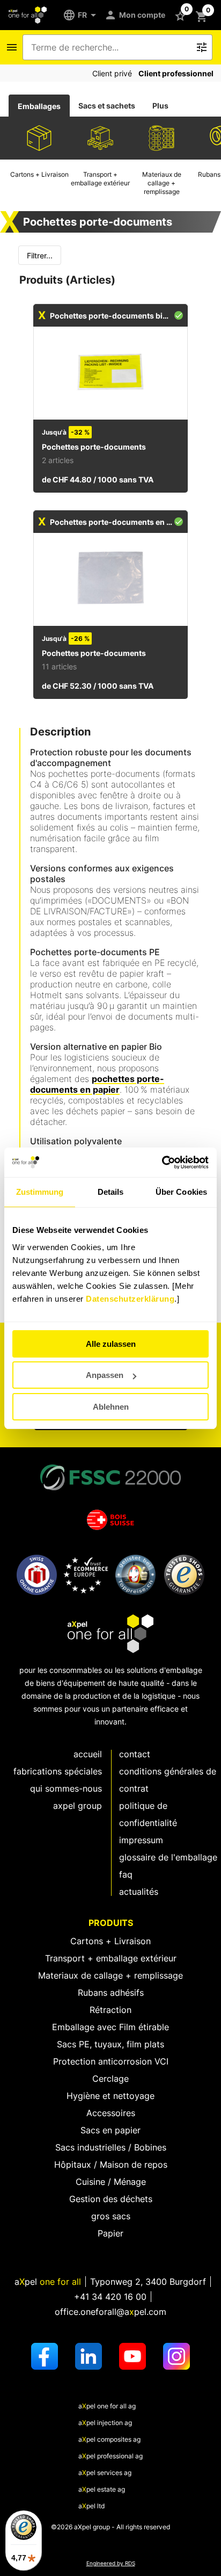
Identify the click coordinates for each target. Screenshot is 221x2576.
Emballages (39, 106)
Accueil (88, 1754)
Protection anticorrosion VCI (111, 2061)
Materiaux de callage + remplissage (110, 1975)
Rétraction (110, 2010)
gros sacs (111, 2216)
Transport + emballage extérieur (111, 1958)
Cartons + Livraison (110, 1941)
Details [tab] (111, 1192)
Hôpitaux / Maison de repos (111, 2164)
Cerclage (110, 2079)
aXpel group (78, 1806)
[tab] (39, 106)
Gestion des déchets (111, 2199)
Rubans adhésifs (111, 1993)
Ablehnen (111, 1407)
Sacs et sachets (107, 106)
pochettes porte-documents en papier (97, 1084)
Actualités (139, 1892)
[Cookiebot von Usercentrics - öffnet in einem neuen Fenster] (162, 1163)
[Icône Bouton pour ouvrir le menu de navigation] (12, 47)
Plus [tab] (160, 106)
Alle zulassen (111, 1344)
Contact (135, 1754)
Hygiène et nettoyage (110, 2096)
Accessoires (111, 2113)
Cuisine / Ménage (111, 2182)
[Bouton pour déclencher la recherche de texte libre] (202, 47)
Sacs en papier (110, 2130)
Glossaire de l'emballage (168, 1857)
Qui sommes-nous (66, 1788)
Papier (110, 2233)
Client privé (112, 73)
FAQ (126, 1874)
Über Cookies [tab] (181, 1192)
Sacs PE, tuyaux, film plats (110, 2044)
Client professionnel (176, 73)
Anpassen (105, 1375)
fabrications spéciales (58, 1771)
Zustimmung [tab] (40, 1192)
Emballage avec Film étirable (110, 2027)
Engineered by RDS (111, 2563)
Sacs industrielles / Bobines (111, 2147)
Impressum (141, 1840)
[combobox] (110, 47)
